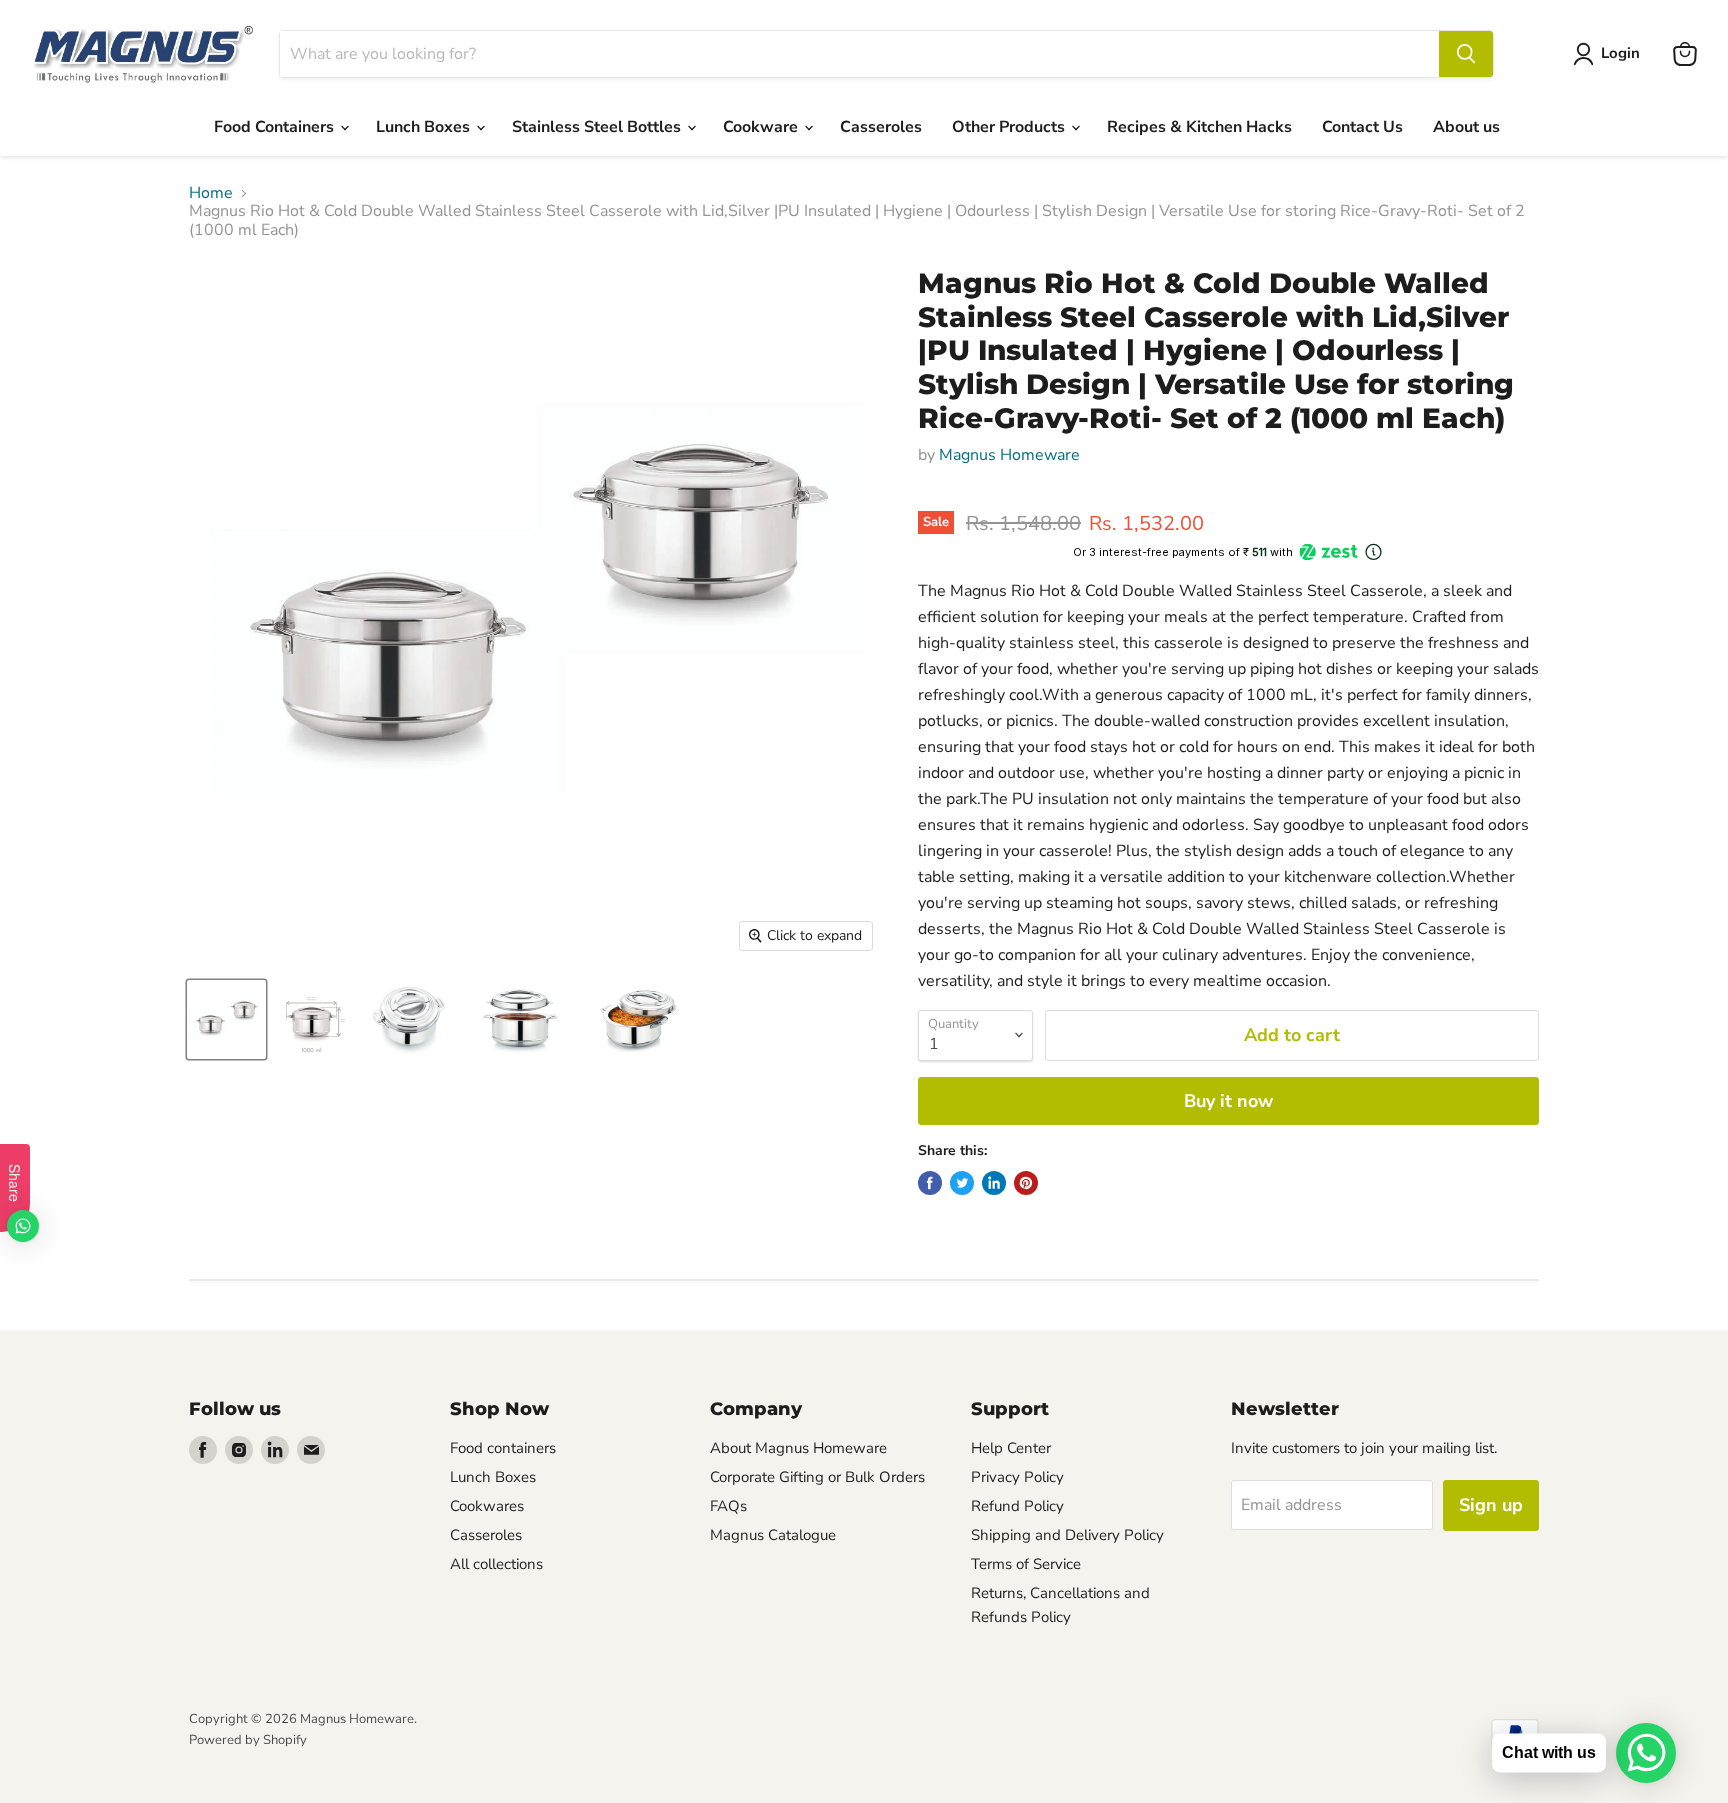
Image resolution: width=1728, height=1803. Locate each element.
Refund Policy (1017, 1506)
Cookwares (487, 1506)
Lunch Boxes (425, 127)
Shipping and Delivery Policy (1067, 1535)
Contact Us (1362, 127)
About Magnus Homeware (798, 1448)
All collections (496, 1564)
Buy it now (1228, 1101)
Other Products (1010, 127)
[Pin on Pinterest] (1026, 1183)
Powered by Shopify (248, 1740)
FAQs (728, 1506)
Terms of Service (1026, 1564)
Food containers (503, 1448)
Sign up (1491, 1505)
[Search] (1466, 54)
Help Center (1011, 1448)
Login (1620, 53)
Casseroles (881, 127)
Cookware (762, 127)
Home (211, 193)
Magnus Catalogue (773, 1535)
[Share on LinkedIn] (994, 1183)
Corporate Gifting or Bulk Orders (817, 1477)
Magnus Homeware (1009, 455)
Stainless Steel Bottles (598, 127)
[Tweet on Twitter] (962, 1183)
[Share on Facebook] (930, 1183)
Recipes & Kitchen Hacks (1199, 127)
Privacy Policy (1017, 1477)
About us (1466, 127)
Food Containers (276, 127)
